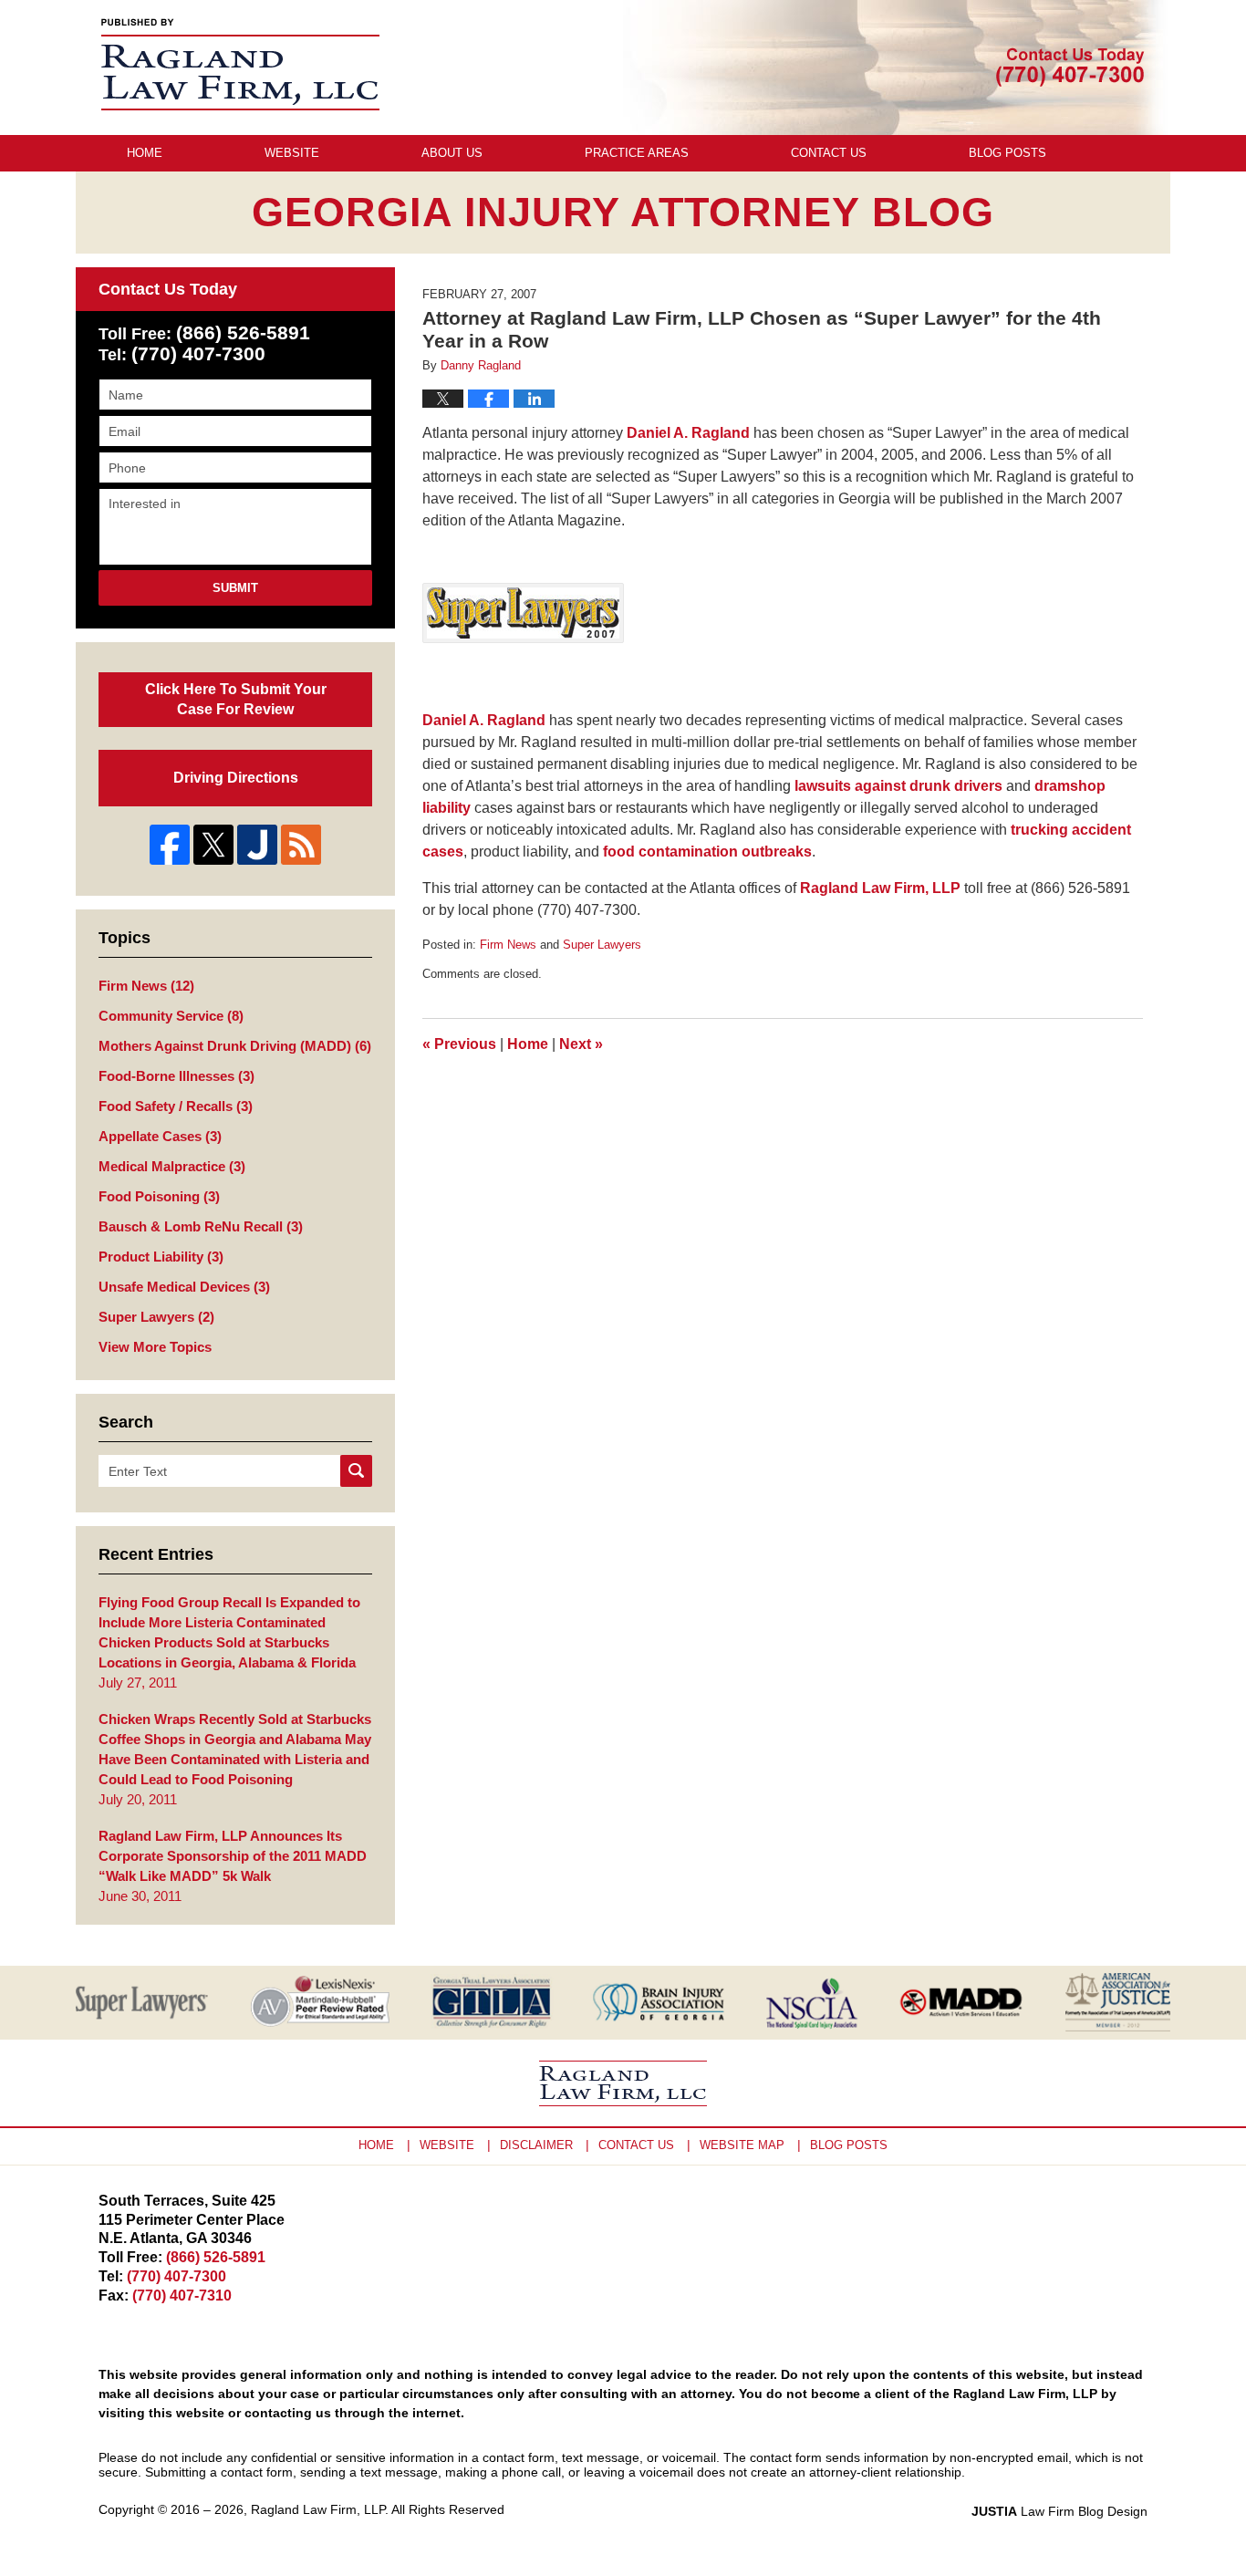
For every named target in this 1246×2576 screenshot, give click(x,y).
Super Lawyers (602, 945)
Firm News (508, 945)
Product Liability (161, 1257)
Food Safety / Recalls (176, 1106)
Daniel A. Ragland (688, 433)
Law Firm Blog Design (1059, 2511)
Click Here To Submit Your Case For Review (236, 699)
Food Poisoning (159, 1196)
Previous (459, 1044)
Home (145, 153)
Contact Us (829, 153)
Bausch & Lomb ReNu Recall (201, 1226)
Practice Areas (637, 153)
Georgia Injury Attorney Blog (240, 64)
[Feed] (301, 845)
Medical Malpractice (172, 1166)
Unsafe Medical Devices (184, 1287)
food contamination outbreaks (707, 852)
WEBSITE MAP (742, 2145)
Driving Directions (236, 778)
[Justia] (257, 845)
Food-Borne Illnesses (177, 1076)
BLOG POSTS (849, 2145)
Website (292, 153)
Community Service (171, 1016)
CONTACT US (636, 2145)
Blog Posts (1007, 153)
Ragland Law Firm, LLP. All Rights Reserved (378, 2509)
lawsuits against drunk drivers (898, 786)
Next (581, 1044)
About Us (452, 153)
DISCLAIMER (536, 2145)
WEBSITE (447, 2145)
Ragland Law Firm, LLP (880, 888)
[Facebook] (170, 845)
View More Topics (155, 1347)
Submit (235, 588)
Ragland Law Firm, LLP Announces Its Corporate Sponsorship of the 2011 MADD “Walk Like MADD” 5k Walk (233, 1856)
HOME (376, 2145)
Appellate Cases (160, 1136)
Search (356, 1471)
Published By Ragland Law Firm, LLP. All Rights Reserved (1070, 67)
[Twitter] (213, 845)
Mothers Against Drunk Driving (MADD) (235, 1046)
